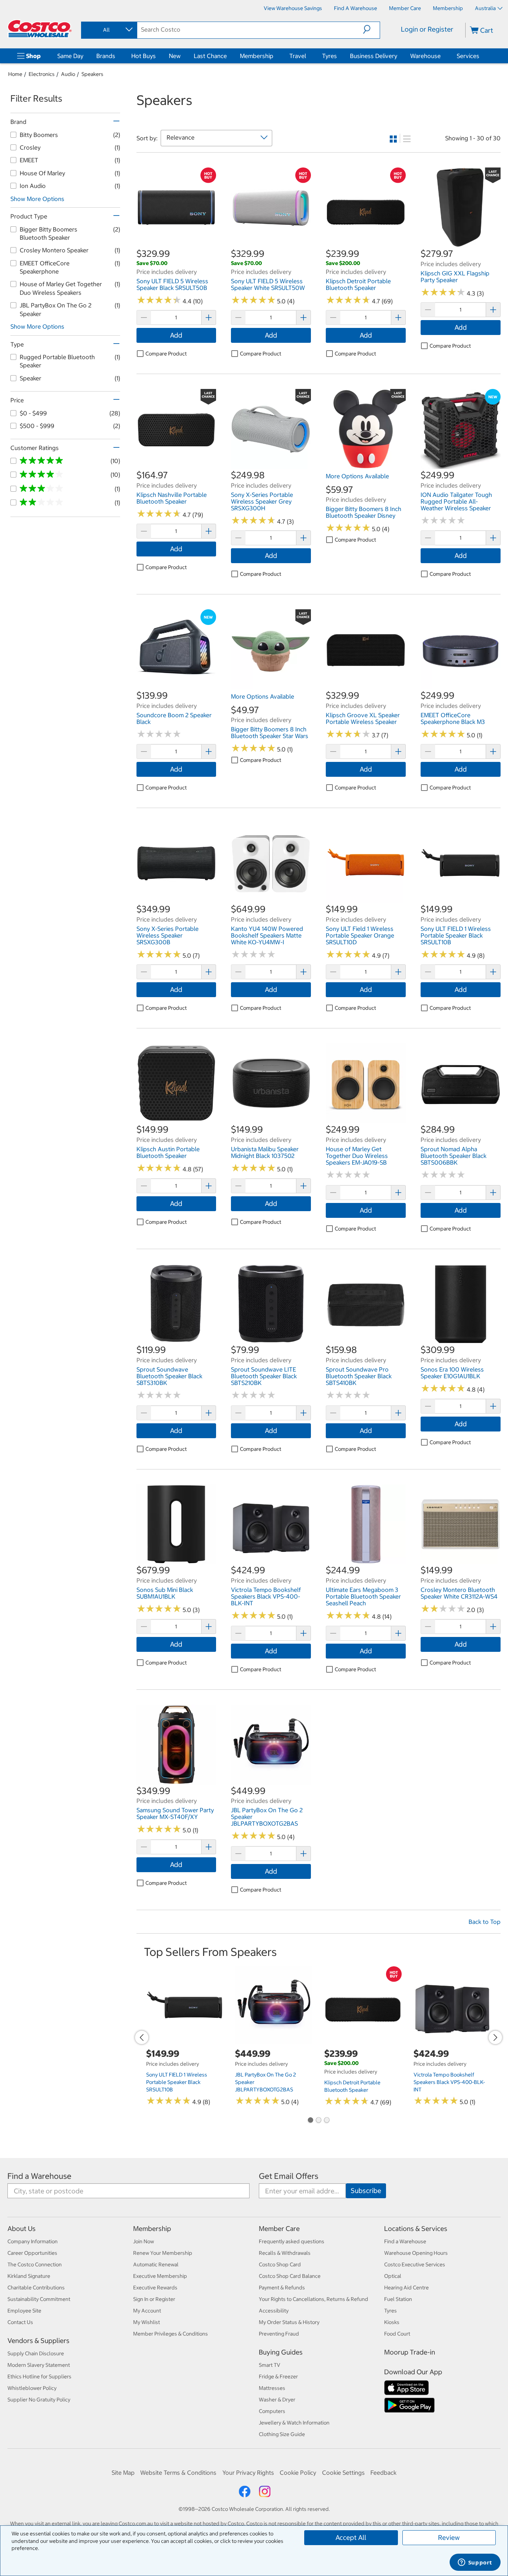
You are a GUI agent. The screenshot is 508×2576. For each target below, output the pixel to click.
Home (15, 74)
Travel (298, 56)
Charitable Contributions (36, 2288)
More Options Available (357, 476)
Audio (68, 74)
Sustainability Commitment (39, 2299)
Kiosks (392, 2322)
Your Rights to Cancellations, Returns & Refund (314, 2299)
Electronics (42, 74)
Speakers (92, 74)
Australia (485, 8)
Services (468, 56)
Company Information (33, 2241)
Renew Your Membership (163, 2253)
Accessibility (274, 2311)
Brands (106, 56)
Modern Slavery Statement (39, 2365)
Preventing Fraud (279, 2334)
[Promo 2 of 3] (318, 2121)
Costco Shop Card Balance (290, 2276)
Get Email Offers (289, 2176)
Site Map (123, 2473)
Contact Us (20, 2322)
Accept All (351, 2537)
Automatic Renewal (156, 2264)
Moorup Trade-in (410, 2352)
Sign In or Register (154, 2299)
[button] (371, 29)
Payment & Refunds (282, 2288)
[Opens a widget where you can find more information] (475, 2563)
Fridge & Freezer (278, 2377)
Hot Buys (144, 56)
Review (449, 2537)
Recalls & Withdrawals (285, 2253)
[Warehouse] (442, 56)
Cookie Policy (298, 2473)
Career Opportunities (32, 2253)
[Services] (481, 56)
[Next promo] (495, 2037)
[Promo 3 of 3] (327, 2121)
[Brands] (117, 56)
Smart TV (270, 2365)
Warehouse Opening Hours (416, 2253)
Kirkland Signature (29, 2276)
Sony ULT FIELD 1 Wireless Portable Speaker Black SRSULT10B (177, 2082)
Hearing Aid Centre (406, 2288)
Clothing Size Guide (282, 2434)
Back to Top (485, 1922)
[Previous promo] (142, 2037)
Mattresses (272, 2388)
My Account (147, 2311)
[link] (176, 243)
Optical (393, 2276)
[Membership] (275, 56)
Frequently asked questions (292, 2241)
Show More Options (37, 199)
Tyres (329, 56)
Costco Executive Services (415, 2264)
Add (176, 335)
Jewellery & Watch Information (294, 2423)
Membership (257, 56)
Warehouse (425, 56)
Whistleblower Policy (32, 2388)
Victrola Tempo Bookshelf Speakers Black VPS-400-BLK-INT (449, 2082)
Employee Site (24, 2311)
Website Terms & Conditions (178, 2473)
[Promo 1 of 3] (310, 2121)
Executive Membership (160, 2276)
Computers (272, 2411)
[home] (40, 29)
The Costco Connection (35, 2264)
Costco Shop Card (280, 2264)
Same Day (70, 56)
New (175, 56)
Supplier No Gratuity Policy (39, 2400)
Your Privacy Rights (248, 2473)
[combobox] (109, 30)
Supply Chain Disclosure (36, 2353)
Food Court (397, 2334)
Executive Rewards (155, 2288)
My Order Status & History (289, 2322)
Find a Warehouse (39, 2176)
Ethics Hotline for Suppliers (39, 2377)
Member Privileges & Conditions (171, 2334)
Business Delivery (374, 56)
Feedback (383, 2473)
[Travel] (308, 56)
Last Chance (210, 56)
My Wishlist (147, 2322)
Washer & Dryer (277, 2400)
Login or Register (427, 29)
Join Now (144, 2241)
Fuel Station (398, 2299)
